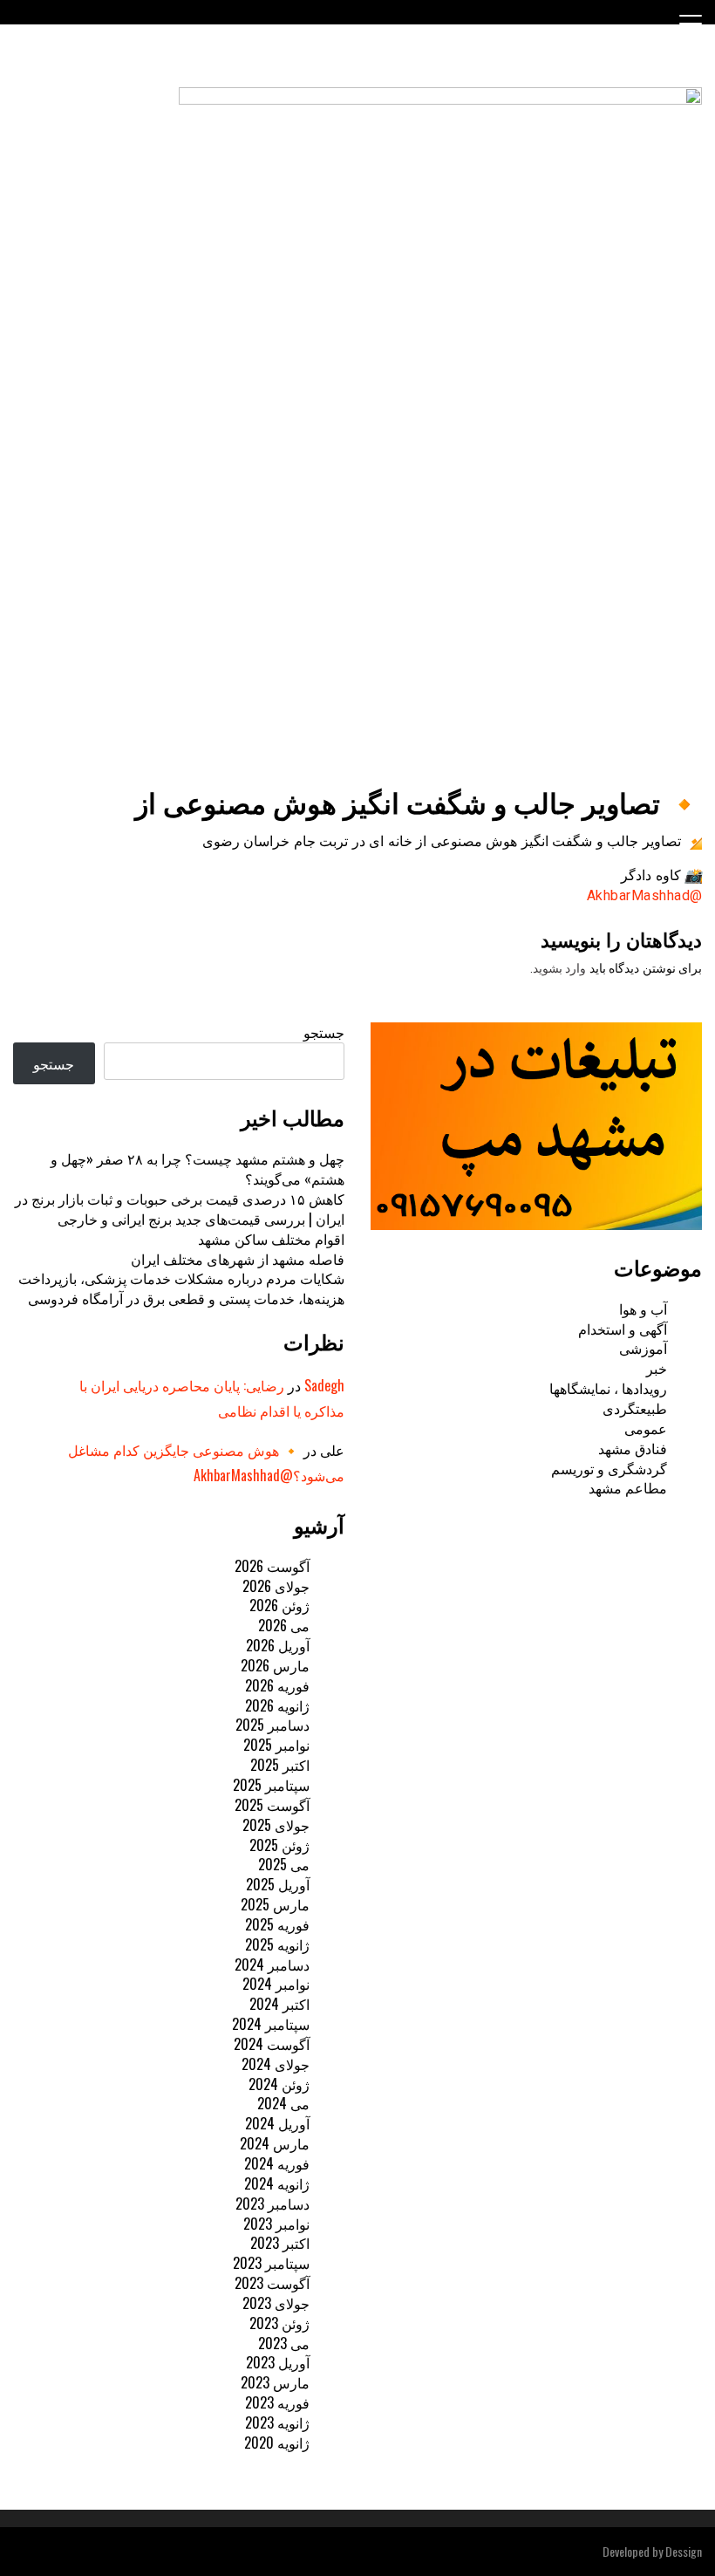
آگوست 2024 (272, 2044)
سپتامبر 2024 (271, 2024)
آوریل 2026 (278, 1645)
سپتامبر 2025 (271, 1785)
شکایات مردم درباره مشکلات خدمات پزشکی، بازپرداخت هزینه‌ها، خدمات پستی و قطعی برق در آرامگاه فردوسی (181, 1288)
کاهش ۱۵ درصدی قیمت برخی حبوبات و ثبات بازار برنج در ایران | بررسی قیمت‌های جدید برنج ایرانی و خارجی (180, 1209)
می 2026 (284, 1625)
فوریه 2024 (277, 2163)
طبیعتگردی (635, 1408)
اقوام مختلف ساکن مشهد (271, 1239)
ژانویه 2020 (277, 2443)
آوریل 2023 (278, 2362)
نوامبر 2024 (276, 1984)
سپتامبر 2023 (271, 2263)
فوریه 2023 (277, 2402)
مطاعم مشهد (628, 1487)
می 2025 (284, 1864)
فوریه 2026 (277, 1685)
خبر (657, 1368)
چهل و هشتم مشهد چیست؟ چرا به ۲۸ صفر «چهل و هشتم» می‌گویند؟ (197, 1168)
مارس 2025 (275, 1904)
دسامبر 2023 (272, 2204)
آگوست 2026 (272, 1566)
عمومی (646, 1428)
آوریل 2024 (277, 2123)
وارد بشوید (560, 968)
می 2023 (284, 2343)
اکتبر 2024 (279, 2004)
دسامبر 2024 (272, 1964)
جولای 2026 (276, 1586)
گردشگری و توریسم (609, 1468)
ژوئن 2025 (279, 1845)
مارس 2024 (275, 2143)
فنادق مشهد (633, 1448)
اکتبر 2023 (280, 2243)
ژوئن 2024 (279, 2084)
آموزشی (643, 1348)
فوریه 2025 (277, 1924)
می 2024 (283, 2103)
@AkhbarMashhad (645, 895)
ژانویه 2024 (277, 2183)
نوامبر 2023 (276, 2224)
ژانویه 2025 (277, 1944)
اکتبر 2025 (280, 1765)
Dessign (684, 2551)
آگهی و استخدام (623, 1329)
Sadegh (324, 1385)
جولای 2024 (276, 2064)
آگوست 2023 (272, 2283)
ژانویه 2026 (277, 1705)
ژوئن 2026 (279, 1605)
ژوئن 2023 (279, 2323)
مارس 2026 (275, 1665)
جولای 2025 (276, 1825)
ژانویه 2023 (277, 2422)
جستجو (324, 1032)
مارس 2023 (275, 2382)
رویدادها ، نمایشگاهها (608, 1388)
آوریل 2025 (278, 1884)
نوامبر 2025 (276, 1745)
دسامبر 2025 (272, 1725)
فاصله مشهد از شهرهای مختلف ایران (238, 1259)
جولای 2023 (276, 2303)
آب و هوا (643, 1308)
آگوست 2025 (272, 1805)
